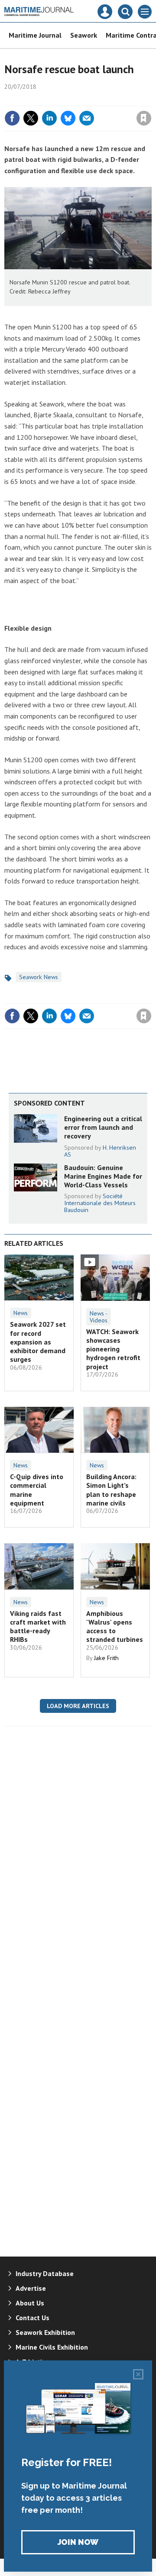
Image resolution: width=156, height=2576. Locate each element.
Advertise (31, 2288)
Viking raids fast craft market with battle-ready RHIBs (38, 1627)
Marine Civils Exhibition (52, 2347)
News (21, 1313)
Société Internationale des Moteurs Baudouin (100, 1203)
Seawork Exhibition (45, 2332)
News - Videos (99, 1317)
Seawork (84, 35)
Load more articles (78, 1706)
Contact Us (32, 2318)
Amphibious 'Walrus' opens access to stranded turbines (115, 1627)
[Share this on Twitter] (31, 118)
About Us (30, 2303)
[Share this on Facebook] (12, 118)
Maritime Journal (35, 35)
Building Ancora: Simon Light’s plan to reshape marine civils (111, 1490)
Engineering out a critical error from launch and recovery (103, 1127)
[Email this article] (87, 118)
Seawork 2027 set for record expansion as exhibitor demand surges (38, 1342)
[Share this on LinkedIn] (49, 118)
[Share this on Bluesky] (68, 118)
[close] (151, 100)
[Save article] (144, 118)
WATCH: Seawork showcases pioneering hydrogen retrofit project (113, 1349)
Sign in (42, 100)
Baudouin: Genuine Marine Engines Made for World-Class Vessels (103, 1176)
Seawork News (39, 977)
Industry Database (45, 2273)
